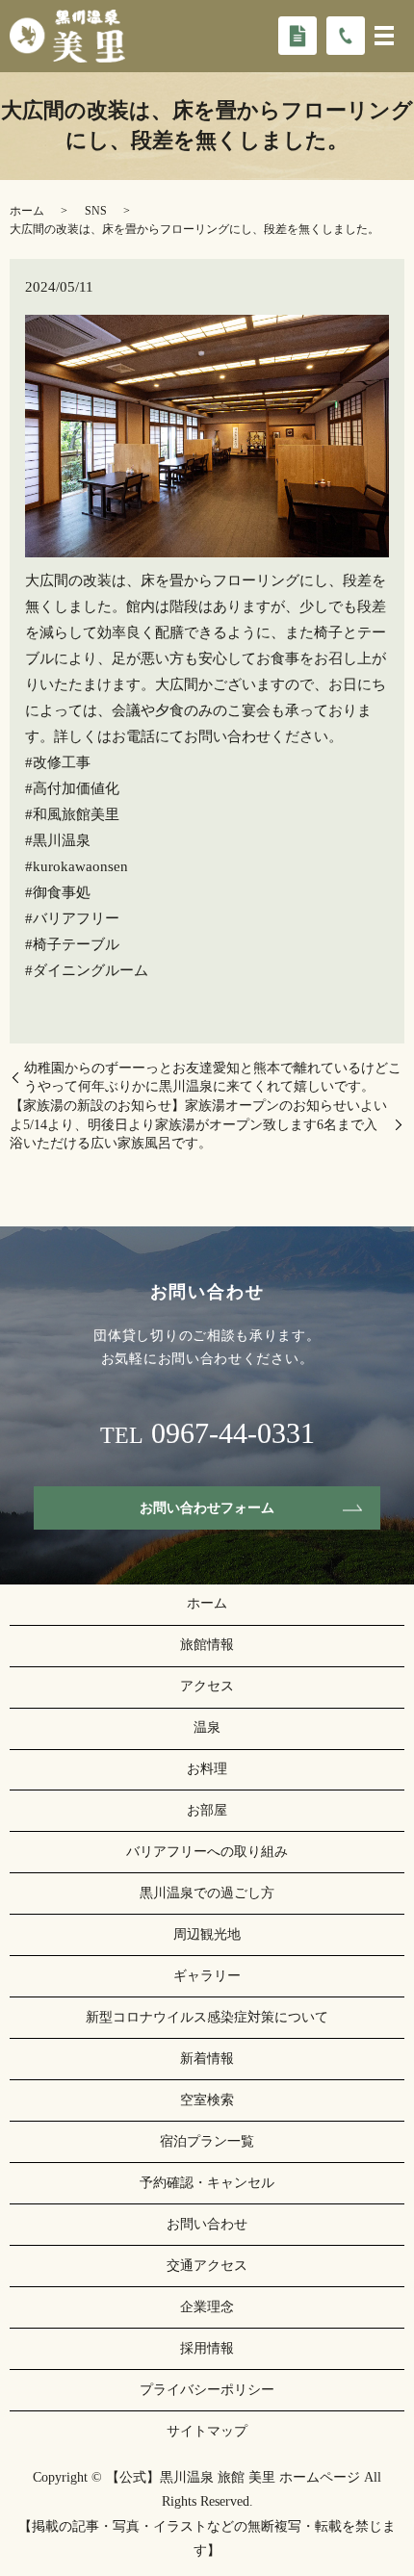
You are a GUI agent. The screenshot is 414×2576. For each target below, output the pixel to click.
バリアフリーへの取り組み (207, 1852)
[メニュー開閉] (384, 36)
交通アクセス (207, 2266)
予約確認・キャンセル (207, 2183)
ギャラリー (207, 1976)
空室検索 (207, 2100)
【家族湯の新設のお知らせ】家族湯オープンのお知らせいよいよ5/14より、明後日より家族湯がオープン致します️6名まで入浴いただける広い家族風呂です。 (198, 1124)
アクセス (207, 1686)
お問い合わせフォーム (207, 1508)
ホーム (27, 211)
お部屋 (207, 1810)
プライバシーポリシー (207, 2390)
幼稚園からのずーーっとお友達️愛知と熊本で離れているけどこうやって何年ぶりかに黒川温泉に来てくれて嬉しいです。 (213, 1078)
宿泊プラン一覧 (207, 2141)
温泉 (207, 1727)
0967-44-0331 (233, 1433)
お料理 (207, 1769)
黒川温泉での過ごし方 (207, 1893)
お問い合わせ (207, 2224)
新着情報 (207, 2059)
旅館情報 (207, 1645)
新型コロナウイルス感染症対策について (207, 2017)
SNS (96, 211)
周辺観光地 (207, 1934)
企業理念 (207, 2307)
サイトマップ (207, 2431)
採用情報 (207, 2348)
